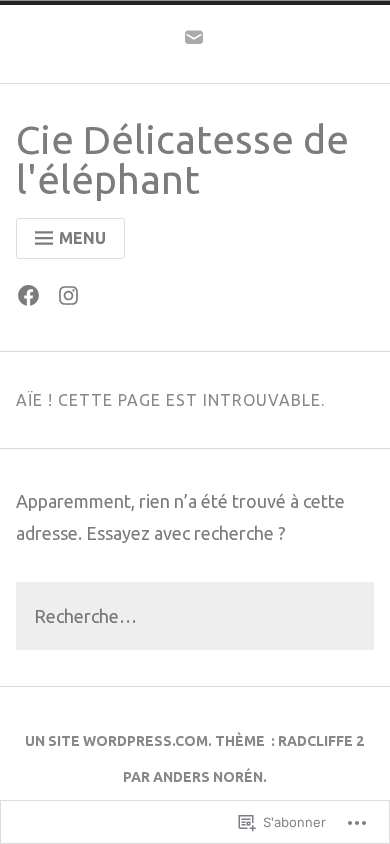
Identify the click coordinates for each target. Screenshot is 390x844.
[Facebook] (33, 299)
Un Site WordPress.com (116, 741)
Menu (82, 238)
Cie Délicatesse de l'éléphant (182, 159)
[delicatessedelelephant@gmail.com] (194, 42)
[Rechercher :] (195, 618)
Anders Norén (208, 777)
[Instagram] (73, 299)
